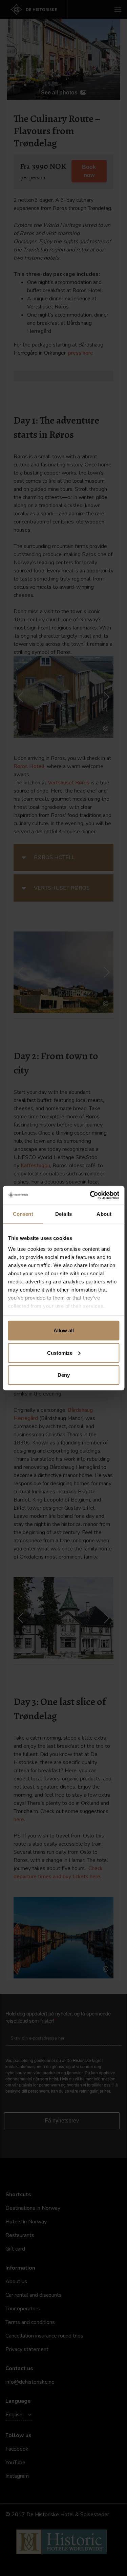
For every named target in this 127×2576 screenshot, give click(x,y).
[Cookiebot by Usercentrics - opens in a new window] (90, 1195)
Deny (64, 1375)
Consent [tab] (23, 1214)
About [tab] (104, 1214)
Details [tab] (63, 1214)
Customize (60, 1353)
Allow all (64, 1330)
